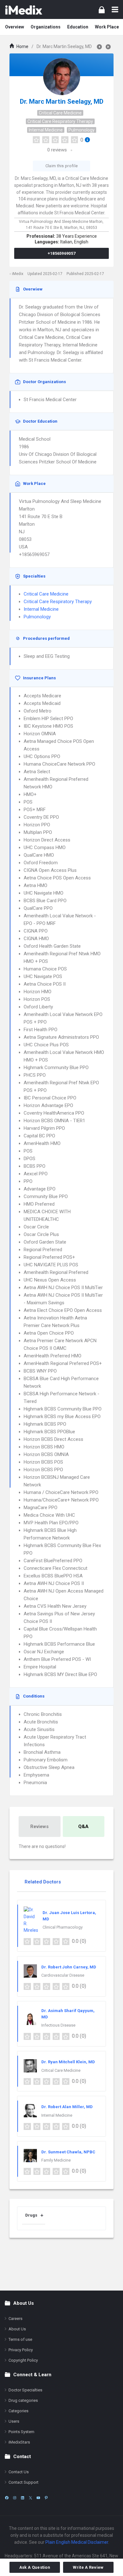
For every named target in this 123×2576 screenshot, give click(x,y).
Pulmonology (82, 130)
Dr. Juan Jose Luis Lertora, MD (69, 1916)
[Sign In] (102, 10)
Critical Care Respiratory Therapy (60, 121)
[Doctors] (24, 9)
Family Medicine (56, 2160)
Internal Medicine (46, 130)
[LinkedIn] (23, 2498)
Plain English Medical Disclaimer (77, 2542)
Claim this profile (61, 166)
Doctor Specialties (25, 2390)
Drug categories (23, 2400)
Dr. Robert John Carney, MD (69, 1967)
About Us (17, 2329)
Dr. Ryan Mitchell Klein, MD (68, 2062)
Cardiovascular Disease (63, 1975)
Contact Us (19, 2472)
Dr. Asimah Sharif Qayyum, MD (68, 2014)
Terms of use (20, 2339)
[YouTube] (38, 2498)
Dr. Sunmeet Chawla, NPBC (68, 2152)
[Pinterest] (46, 2498)
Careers (15, 2319)
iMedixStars (19, 2442)
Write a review (88, 2567)
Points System (21, 2432)
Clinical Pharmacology (63, 1927)
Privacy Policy (21, 2350)
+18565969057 (62, 253)
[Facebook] (7, 2498)
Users (14, 2421)
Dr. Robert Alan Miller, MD (67, 2107)
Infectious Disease (58, 2025)
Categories (18, 2411)
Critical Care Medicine (60, 113)
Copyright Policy (23, 2360)
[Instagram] (15, 2498)
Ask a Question (35, 2567)
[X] (30, 2498)
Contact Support (23, 2482)
